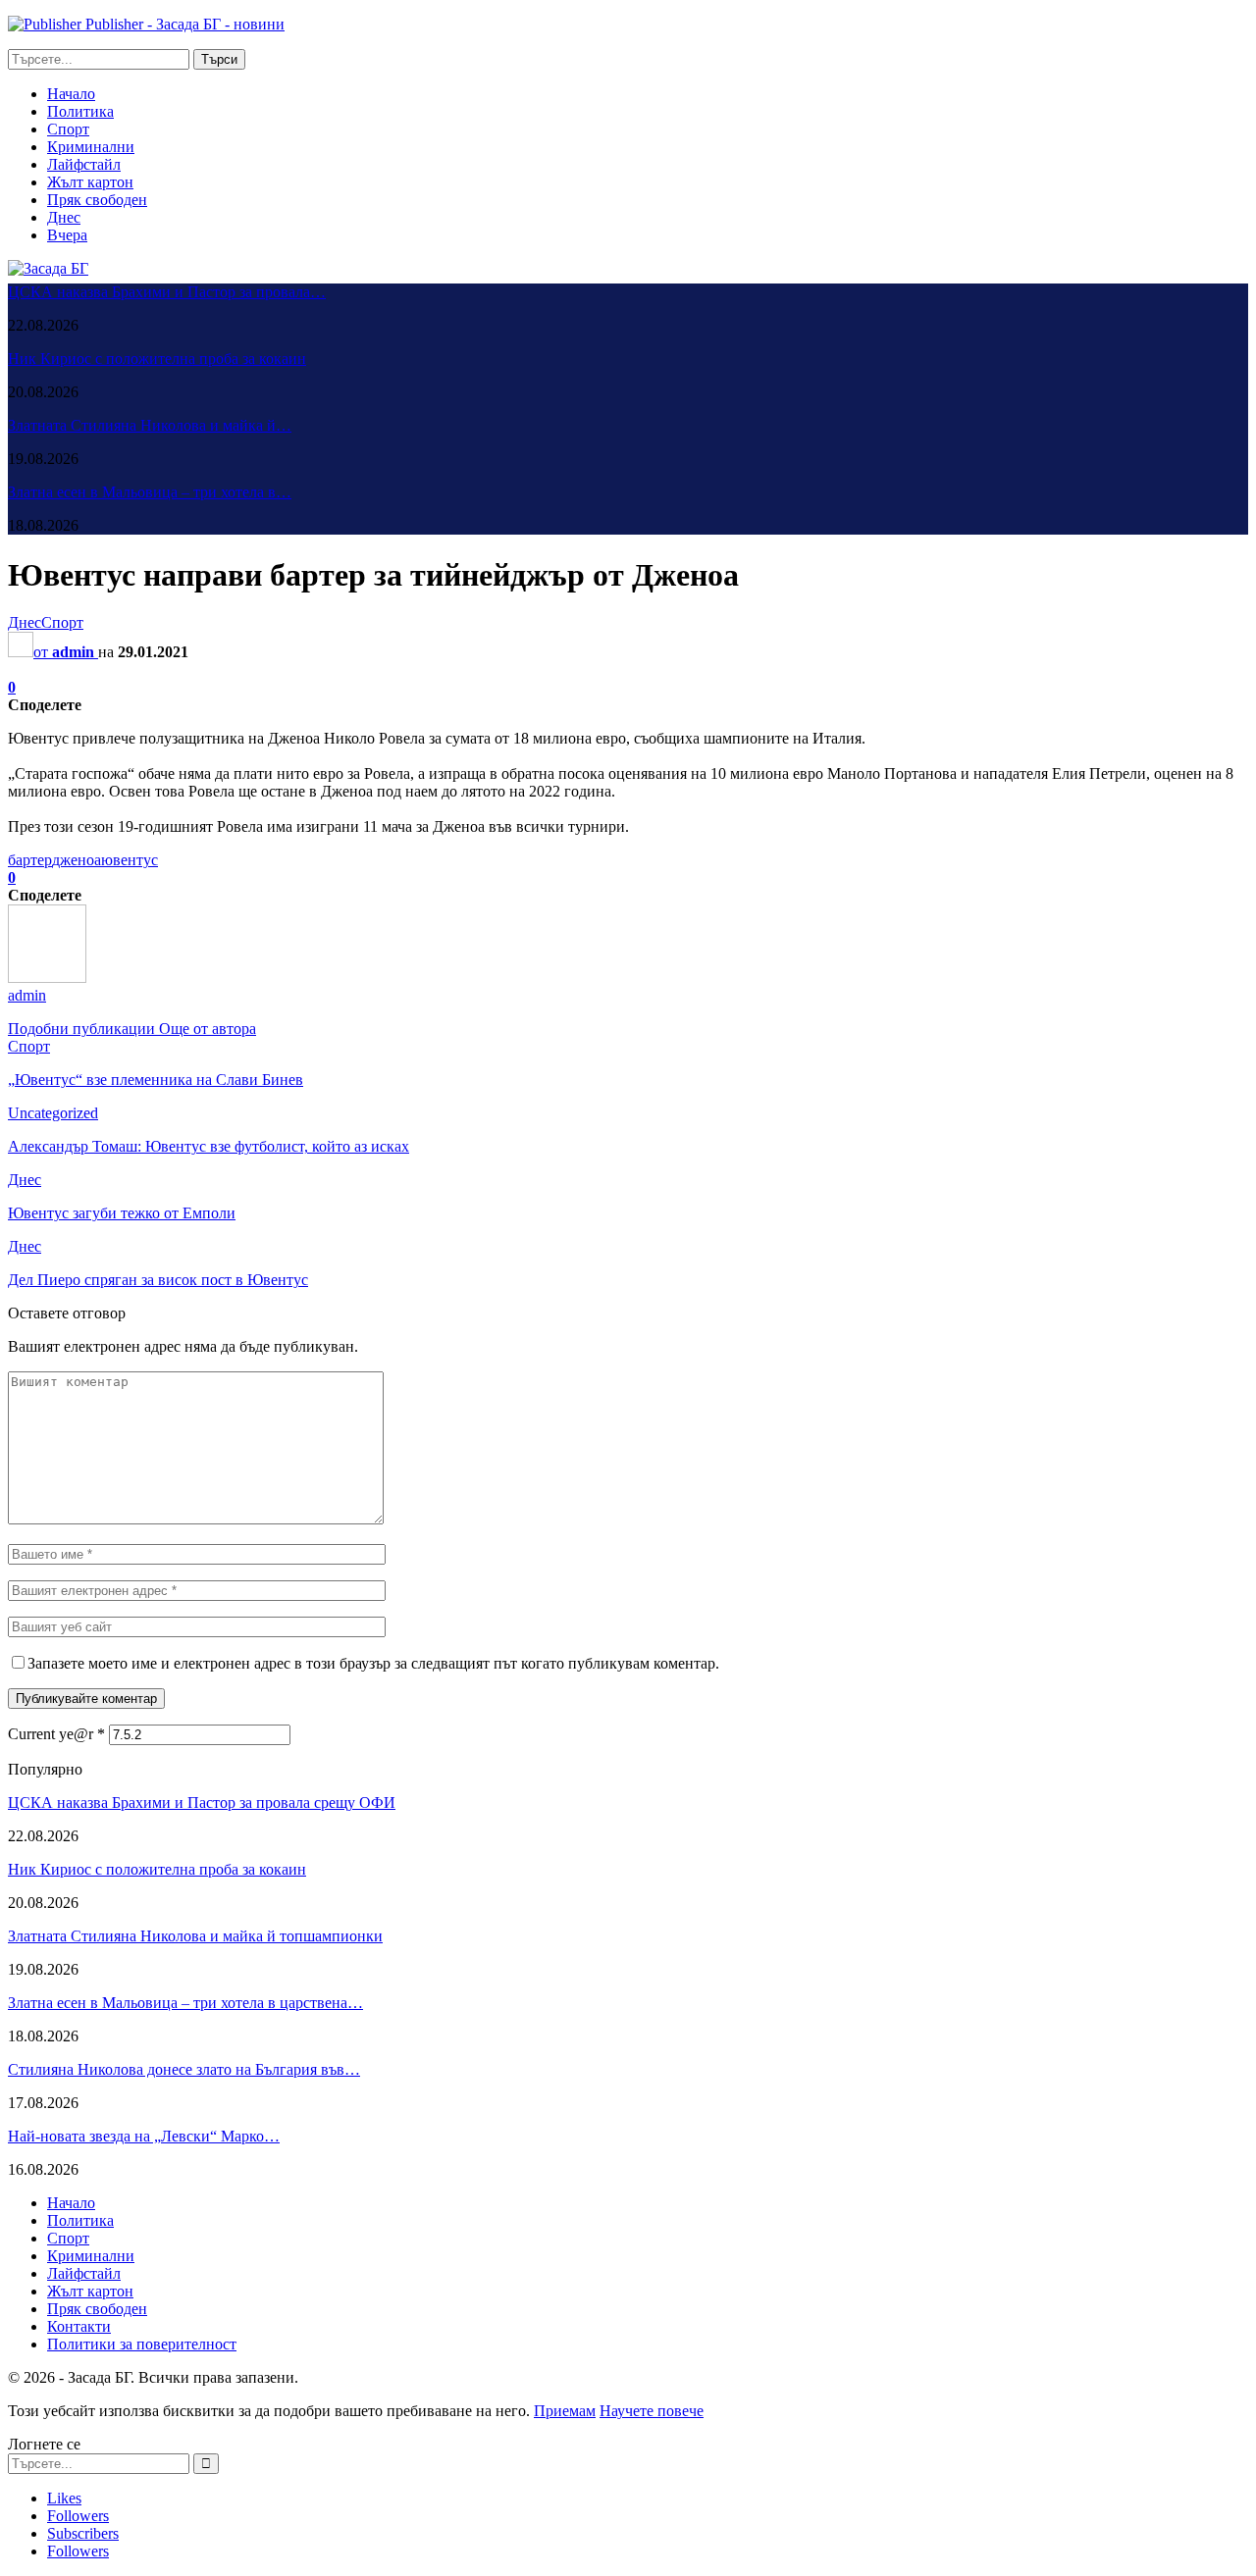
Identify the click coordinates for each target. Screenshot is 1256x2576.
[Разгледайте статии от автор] (47, 978)
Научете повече (652, 2411)
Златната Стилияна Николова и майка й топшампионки (195, 1936)
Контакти (79, 2326)
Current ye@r (56, 1734)
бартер (30, 860)
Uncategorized (53, 1113)
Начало (71, 94)
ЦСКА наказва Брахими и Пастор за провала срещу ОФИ (202, 1803)
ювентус (130, 860)
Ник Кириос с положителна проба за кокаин (157, 359)
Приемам (565, 2411)
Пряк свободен (97, 200)
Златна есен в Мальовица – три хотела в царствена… (185, 2003)
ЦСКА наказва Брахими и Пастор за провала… (167, 292)
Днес (64, 217)
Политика (80, 111)
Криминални (91, 147)
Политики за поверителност (142, 2344)
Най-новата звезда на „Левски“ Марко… (144, 2136)
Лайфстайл (84, 164)
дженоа (77, 860)
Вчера (67, 235)
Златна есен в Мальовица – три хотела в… (150, 492)
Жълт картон (90, 182)
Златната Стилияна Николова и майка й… (150, 425)
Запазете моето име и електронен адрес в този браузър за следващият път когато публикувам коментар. (373, 1663)
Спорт (68, 129)
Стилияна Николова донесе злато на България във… (184, 2069)
